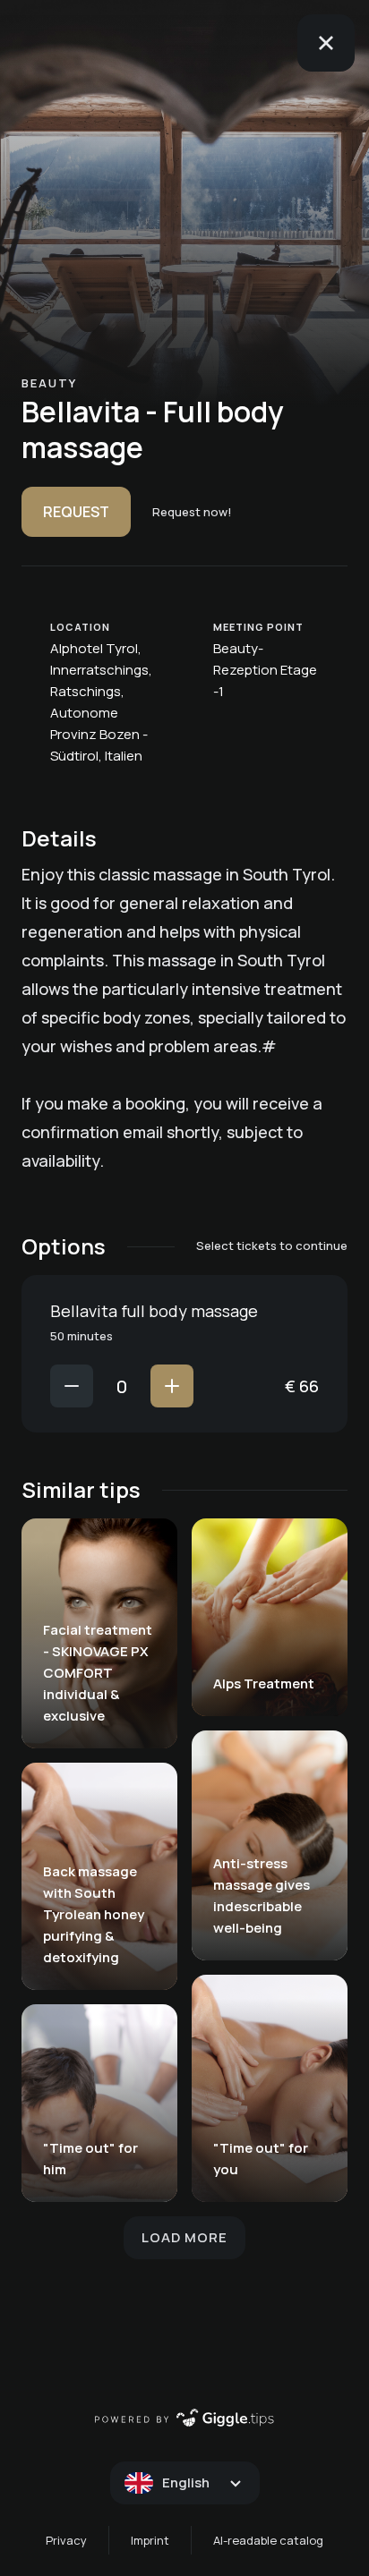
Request (76, 512)
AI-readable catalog (268, 2540)
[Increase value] (172, 1386)
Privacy (66, 2540)
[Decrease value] (72, 1386)
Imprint (150, 2540)
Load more (184, 2237)
